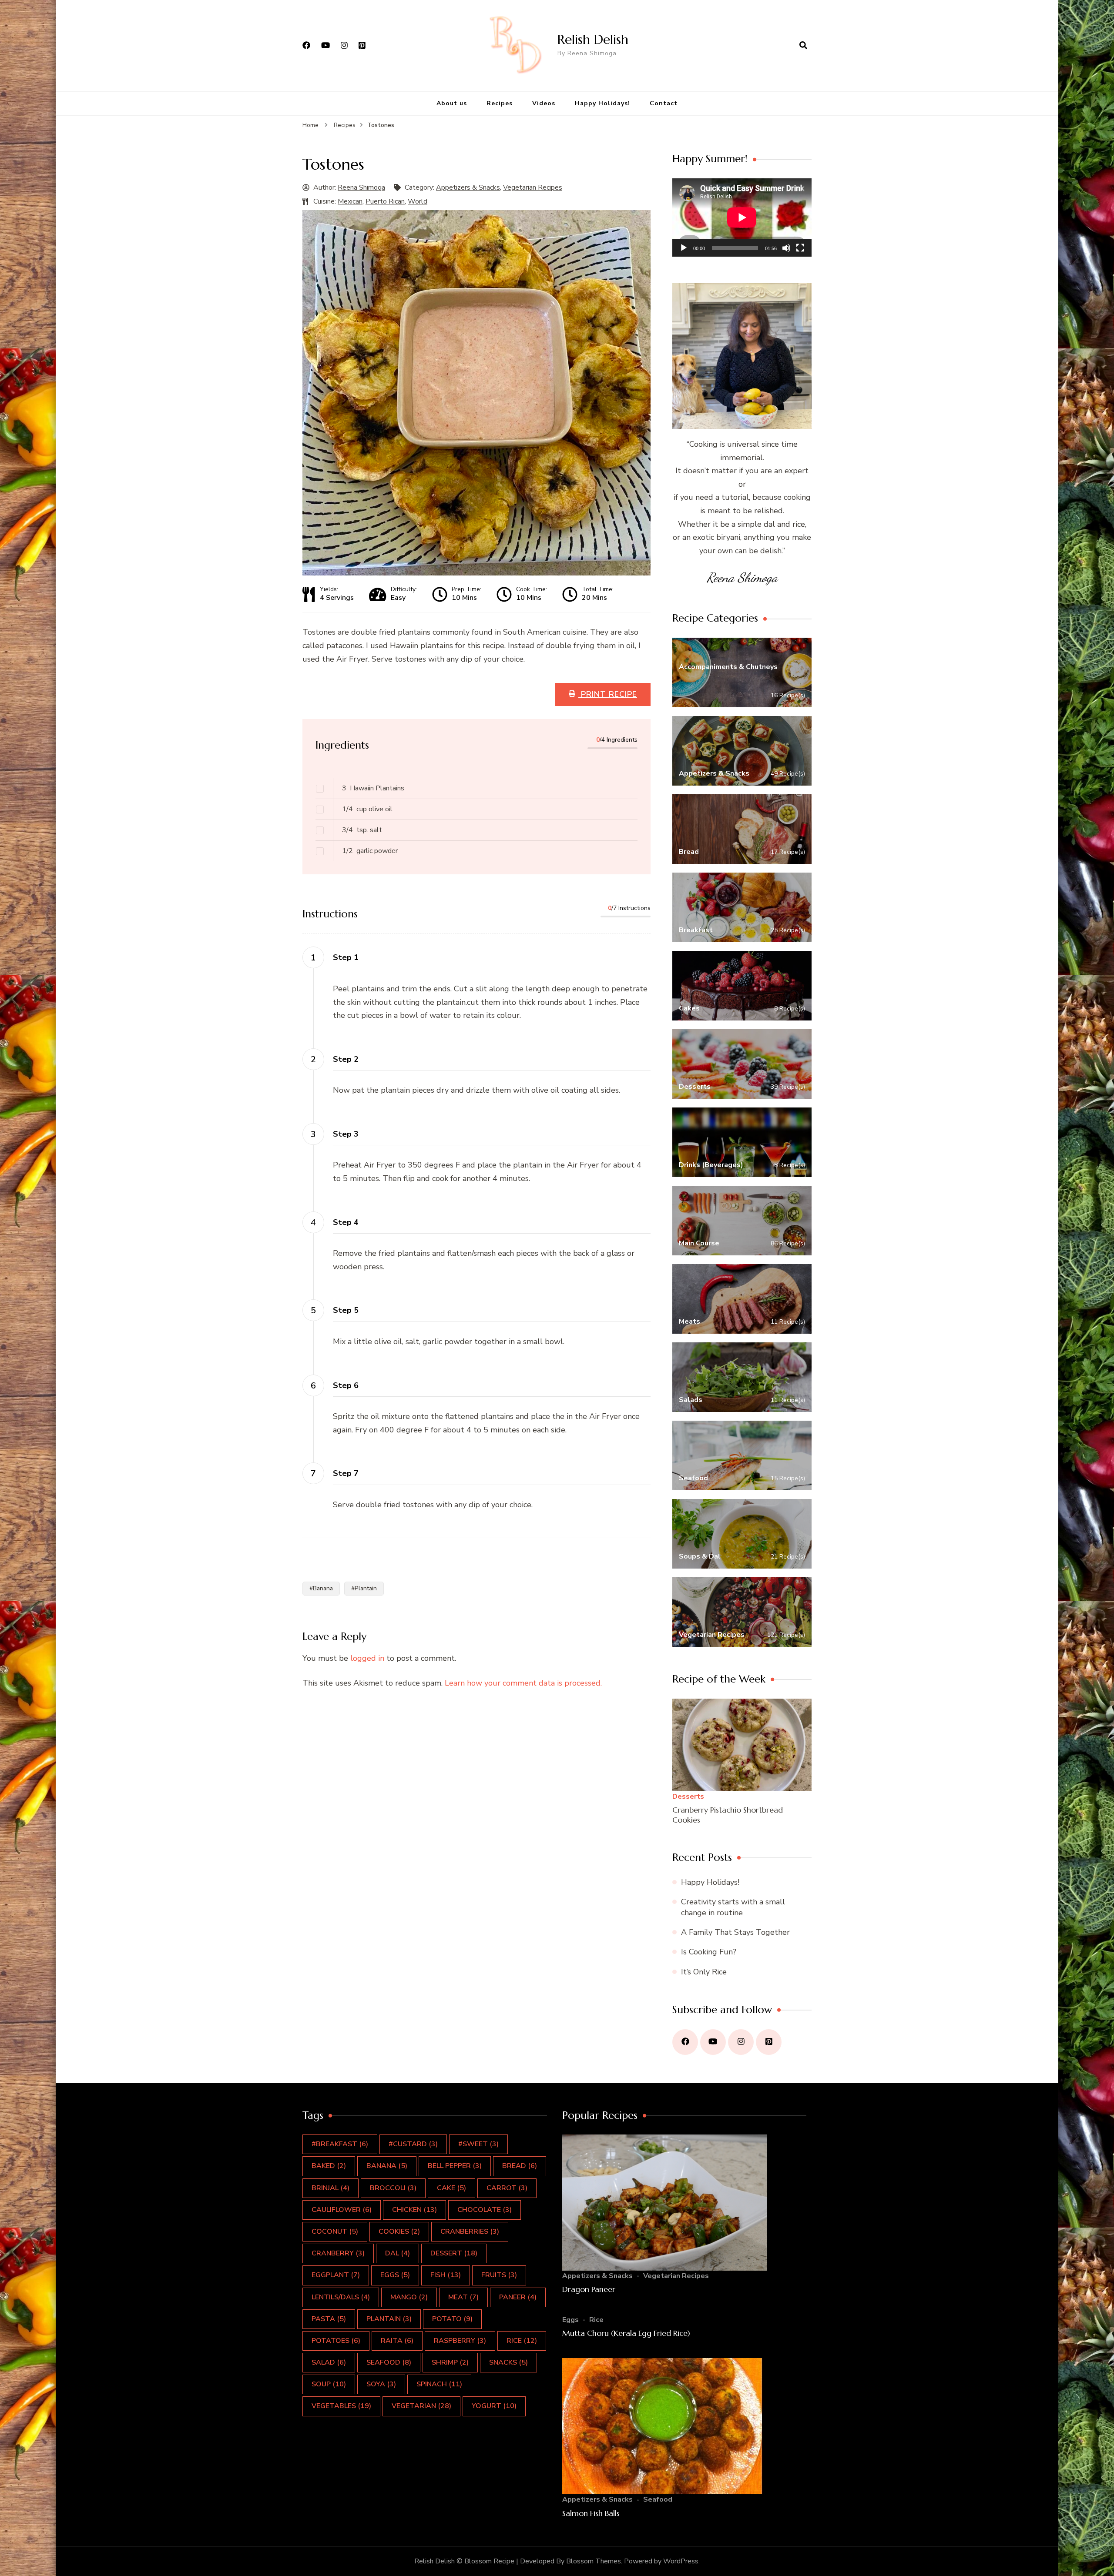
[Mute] (786, 248)
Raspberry (460, 2341)
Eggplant (336, 2275)
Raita (397, 2341)
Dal (398, 2253)
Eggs (395, 2275)
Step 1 (346, 957)
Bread (520, 2166)
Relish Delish (593, 39)
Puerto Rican (385, 201)
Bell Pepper (455, 2166)
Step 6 (346, 1385)
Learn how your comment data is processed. (523, 1683)
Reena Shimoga (361, 187)
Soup (329, 2384)
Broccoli (393, 2188)
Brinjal (331, 2188)
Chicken (414, 2210)
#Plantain (364, 1588)
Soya (381, 2384)
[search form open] (803, 46)
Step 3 (346, 1134)
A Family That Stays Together (735, 1932)
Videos (544, 103)
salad (329, 2362)
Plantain (389, 2319)
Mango (409, 2297)
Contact (664, 103)
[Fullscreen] (800, 248)
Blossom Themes (594, 2561)
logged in (367, 1658)
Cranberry (338, 2253)
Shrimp (450, 2362)
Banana (387, 2166)
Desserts (688, 1797)
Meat (463, 2297)
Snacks (508, 2362)
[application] (742, 217)
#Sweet (478, 2144)
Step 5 (346, 1310)
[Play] (684, 248)
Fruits (499, 2275)
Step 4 (346, 1222)
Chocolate (485, 2210)
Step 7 (346, 1473)
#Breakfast (340, 2144)
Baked (329, 2166)
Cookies (399, 2231)
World (418, 201)
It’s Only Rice (704, 1972)
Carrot (507, 2188)
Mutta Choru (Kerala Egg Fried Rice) (626, 2333)
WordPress (681, 2561)
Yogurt (494, 2406)
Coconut (335, 2231)
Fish (446, 2275)
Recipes (500, 103)
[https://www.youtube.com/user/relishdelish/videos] (713, 2042)
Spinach (439, 2384)
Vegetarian (421, 2406)
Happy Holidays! (602, 103)
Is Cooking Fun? (709, 1952)
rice (522, 2341)
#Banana (321, 1588)
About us (452, 103)
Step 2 (346, 1059)
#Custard (413, 2144)
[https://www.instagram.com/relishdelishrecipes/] (741, 2042)
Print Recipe (608, 694)
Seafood (389, 2362)
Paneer (518, 2297)
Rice (596, 2320)
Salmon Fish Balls (591, 2513)
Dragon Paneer (589, 2289)
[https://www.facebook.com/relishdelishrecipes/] (685, 2042)
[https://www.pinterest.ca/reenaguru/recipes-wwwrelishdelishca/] (769, 2042)
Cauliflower (342, 2210)
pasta (329, 2319)
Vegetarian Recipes (533, 187)
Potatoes (336, 2341)
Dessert (454, 2253)
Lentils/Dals (341, 2297)
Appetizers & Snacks (468, 187)
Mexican (350, 201)
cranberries (470, 2231)
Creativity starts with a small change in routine (733, 1907)
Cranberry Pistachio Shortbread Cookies (728, 1815)
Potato (452, 2319)
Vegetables (341, 2406)
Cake (451, 2188)
